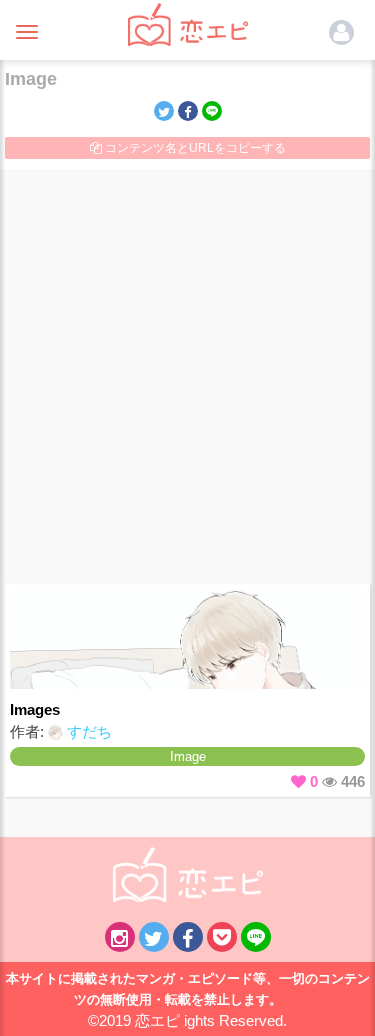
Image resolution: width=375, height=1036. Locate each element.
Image (188, 756)
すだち (87, 731)
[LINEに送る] (212, 111)
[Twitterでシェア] (164, 111)
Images (35, 709)
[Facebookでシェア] (188, 111)
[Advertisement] (187, 376)
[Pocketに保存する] (222, 937)
